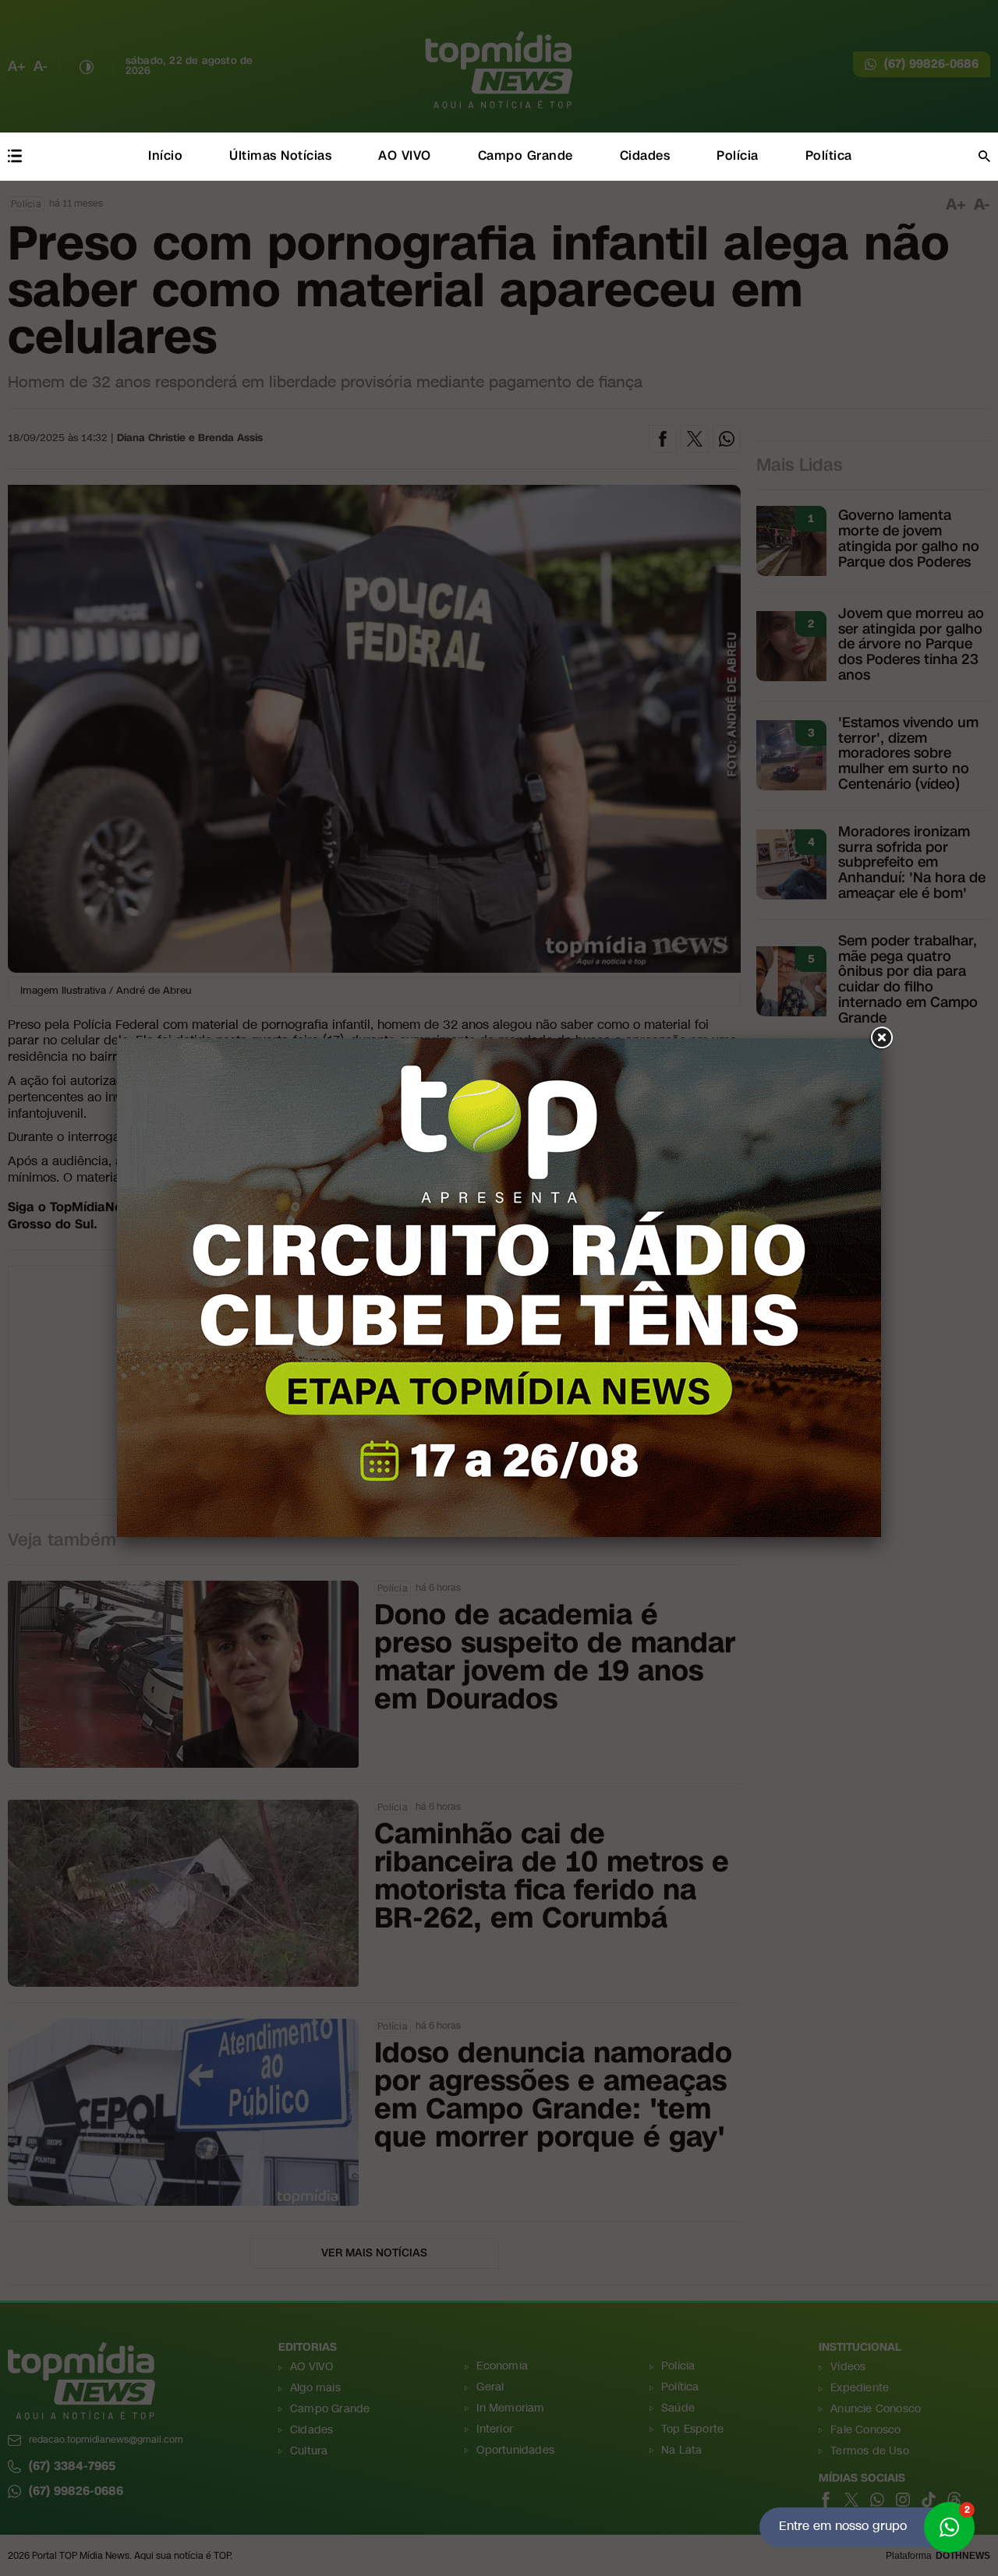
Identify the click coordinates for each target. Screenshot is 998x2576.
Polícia (738, 155)
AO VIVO (405, 155)
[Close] (881, 1038)
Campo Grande (526, 155)
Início (165, 155)
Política (829, 155)
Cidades (645, 155)
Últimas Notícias (280, 155)
